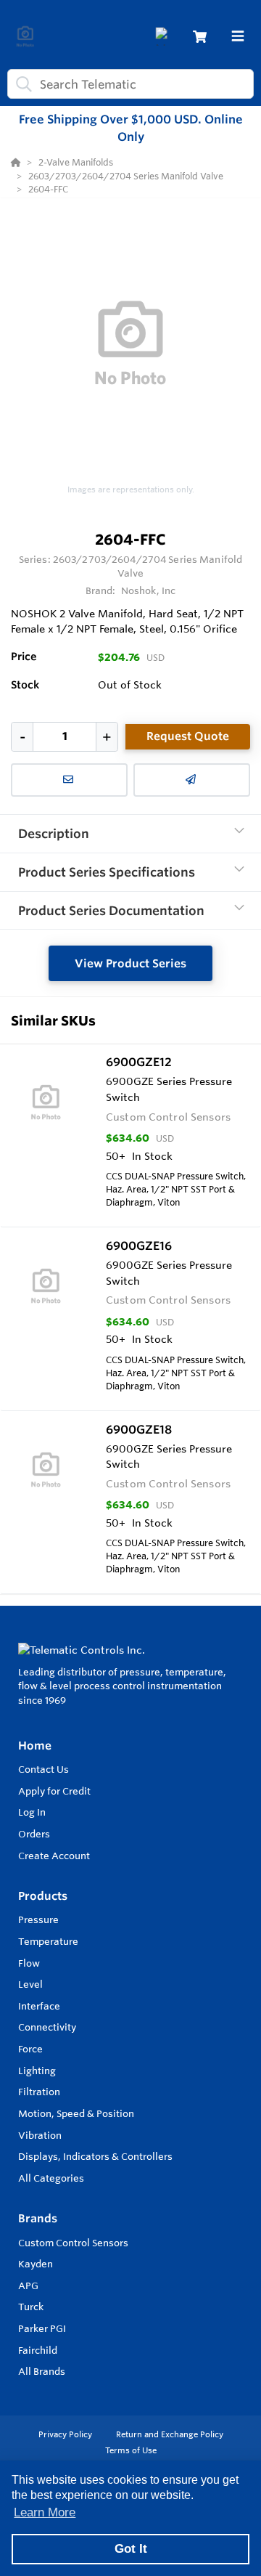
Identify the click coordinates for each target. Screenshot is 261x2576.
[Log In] (164, 37)
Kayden (36, 2264)
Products (43, 1896)
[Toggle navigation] (238, 36)
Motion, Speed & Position (76, 2113)
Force (30, 2049)
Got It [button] (131, 2549)
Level (30, 1984)
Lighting (37, 2071)
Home (35, 1746)
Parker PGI (42, 2328)
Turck (31, 2307)
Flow (29, 1963)
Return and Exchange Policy (170, 2434)
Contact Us (43, 1769)
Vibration (40, 2135)
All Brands (42, 2371)
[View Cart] (200, 37)
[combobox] (130, 84)
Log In (32, 1812)
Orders (34, 1834)
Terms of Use (131, 2450)
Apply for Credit (54, 1791)
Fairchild (38, 2350)
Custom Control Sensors (73, 2243)
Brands (38, 2218)
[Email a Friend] (192, 780)
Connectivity (47, 2027)
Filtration (39, 2092)
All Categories (51, 2178)
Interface (39, 2006)
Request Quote (188, 736)
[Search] (21, 84)
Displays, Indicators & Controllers (95, 2156)
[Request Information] (69, 780)
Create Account (54, 1856)
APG (28, 2286)
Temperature (48, 1941)
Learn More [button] (45, 2512)
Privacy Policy (66, 2434)
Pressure (38, 1919)
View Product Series (130, 963)
